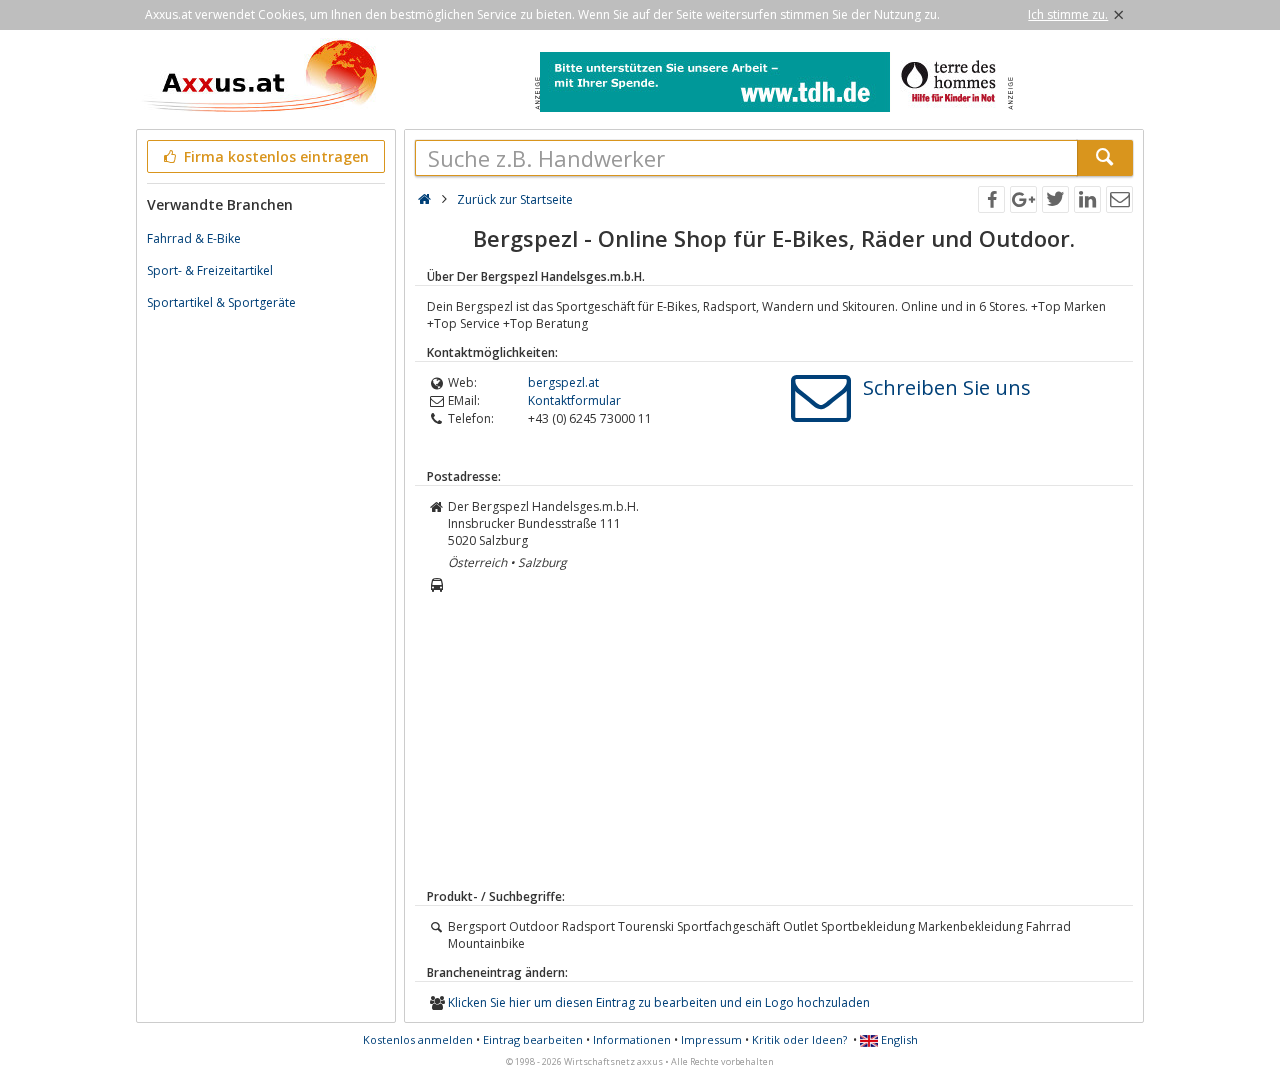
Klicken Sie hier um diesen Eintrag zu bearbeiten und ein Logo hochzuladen (659, 1002)
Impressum (711, 1039)
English (898, 1039)
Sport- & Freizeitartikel (210, 270)
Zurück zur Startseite (515, 199)
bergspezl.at (563, 382)
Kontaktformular (574, 400)
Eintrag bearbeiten (533, 1039)
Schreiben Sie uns (947, 387)
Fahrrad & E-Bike (194, 238)
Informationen (632, 1039)
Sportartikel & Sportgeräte (221, 302)
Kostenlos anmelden (418, 1039)
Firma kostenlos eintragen (274, 156)
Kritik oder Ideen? (799, 1039)
